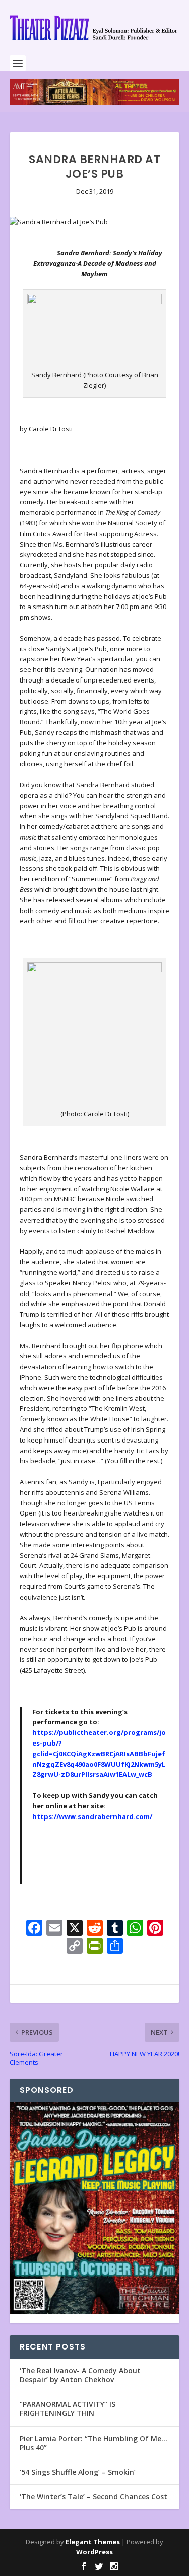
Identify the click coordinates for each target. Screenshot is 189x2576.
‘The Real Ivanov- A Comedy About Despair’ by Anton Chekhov (80, 2375)
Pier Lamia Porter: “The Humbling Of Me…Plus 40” (93, 2443)
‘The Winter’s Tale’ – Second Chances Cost (93, 2497)
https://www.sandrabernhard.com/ (92, 1816)
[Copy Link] (75, 1947)
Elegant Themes (93, 2542)
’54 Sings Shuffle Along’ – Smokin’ (78, 2472)
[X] (75, 1929)
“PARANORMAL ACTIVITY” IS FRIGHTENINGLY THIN (68, 2409)
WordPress (94, 2552)
